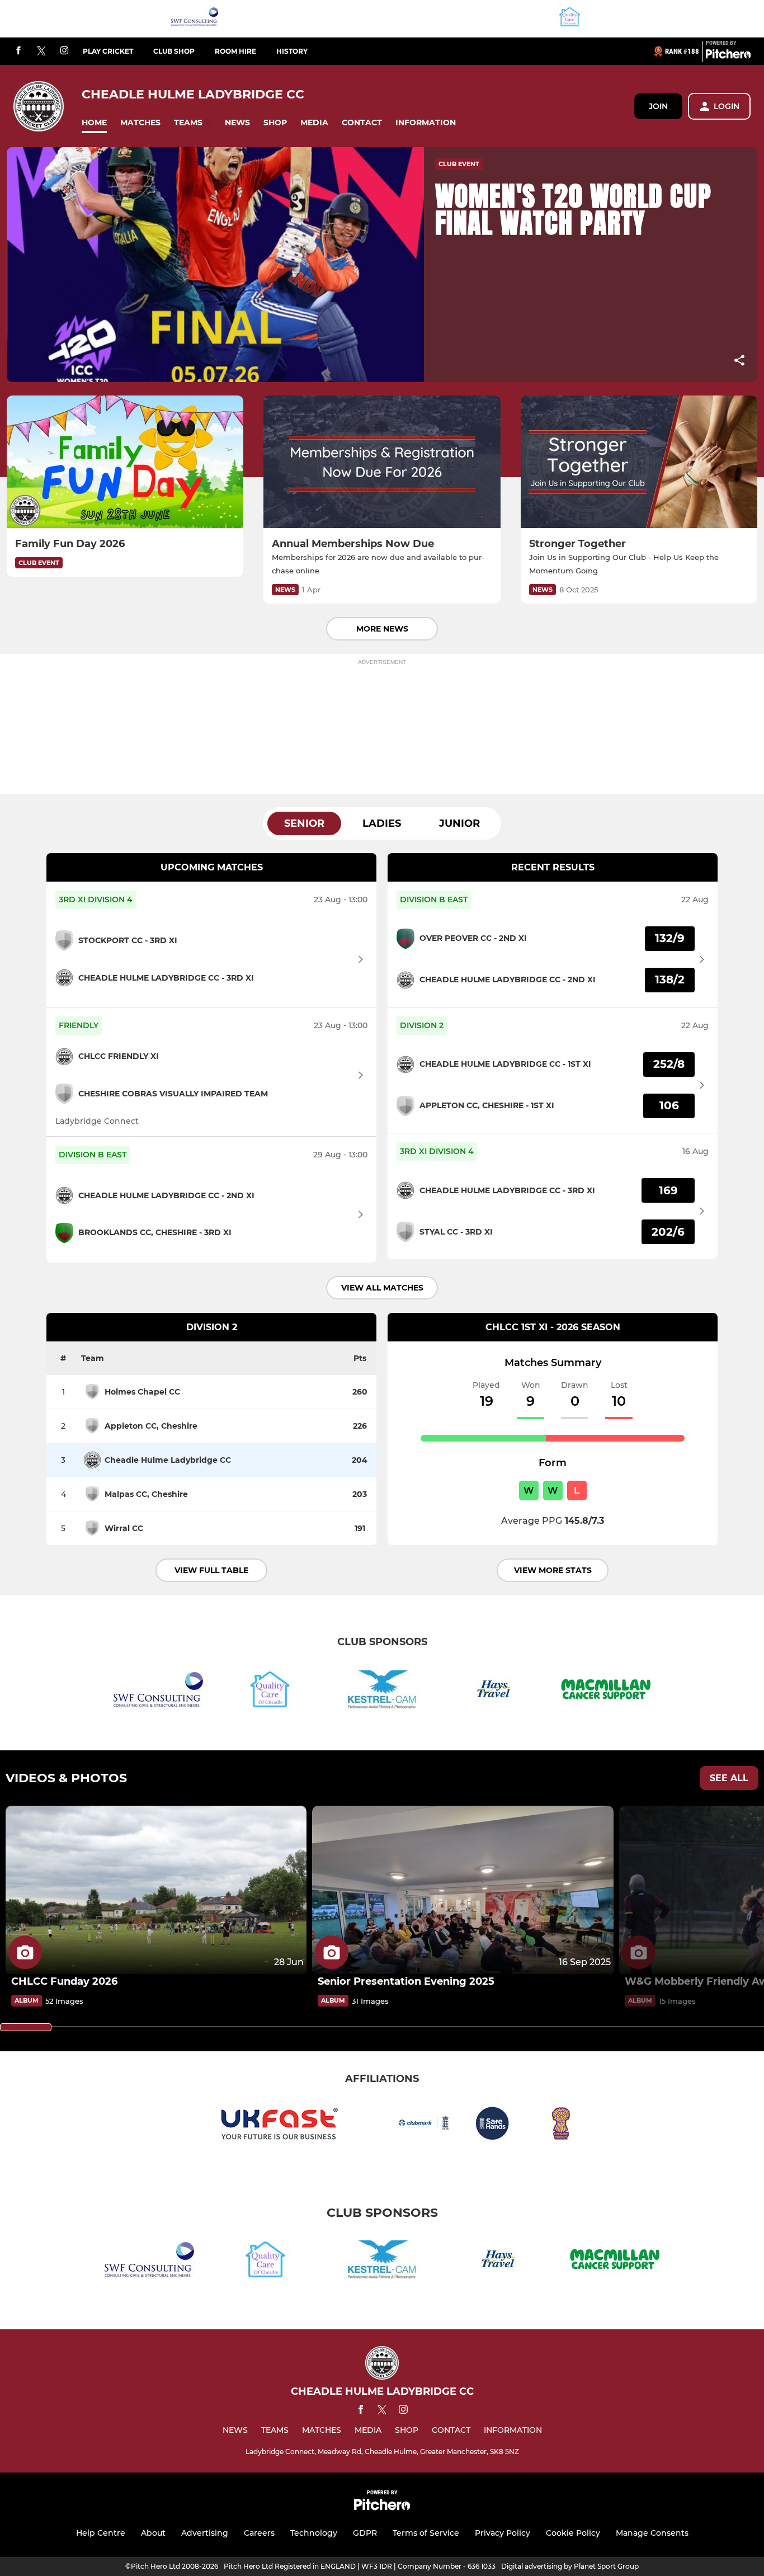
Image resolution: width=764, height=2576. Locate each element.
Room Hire (235, 51)
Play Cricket (108, 51)
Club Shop (174, 51)
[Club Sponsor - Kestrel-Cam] (382, 1691)
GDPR (365, 2533)
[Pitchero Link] (728, 56)
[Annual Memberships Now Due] (382, 462)
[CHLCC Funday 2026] (156, 1890)
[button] (94, 123)
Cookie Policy (573, 2533)
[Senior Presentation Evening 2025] (463, 1890)
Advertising (205, 2533)
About (153, 2533)
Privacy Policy (503, 2533)
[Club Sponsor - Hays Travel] (494, 1691)
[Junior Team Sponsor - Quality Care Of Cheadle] (570, 19)
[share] (739, 361)
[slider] (26, 2027)
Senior (304, 823)
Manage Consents (652, 2533)
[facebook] (18, 51)
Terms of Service (426, 2533)
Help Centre (101, 2533)
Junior (459, 823)
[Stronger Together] (639, 462)
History (292, 51)
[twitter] (41, 51)
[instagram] (64, 51)
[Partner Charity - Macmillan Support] (606, 1691)
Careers (259, 2533)
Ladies (382, 823)
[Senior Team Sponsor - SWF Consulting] (195, 19)
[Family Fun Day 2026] (125, 462)
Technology (314, 2533)
